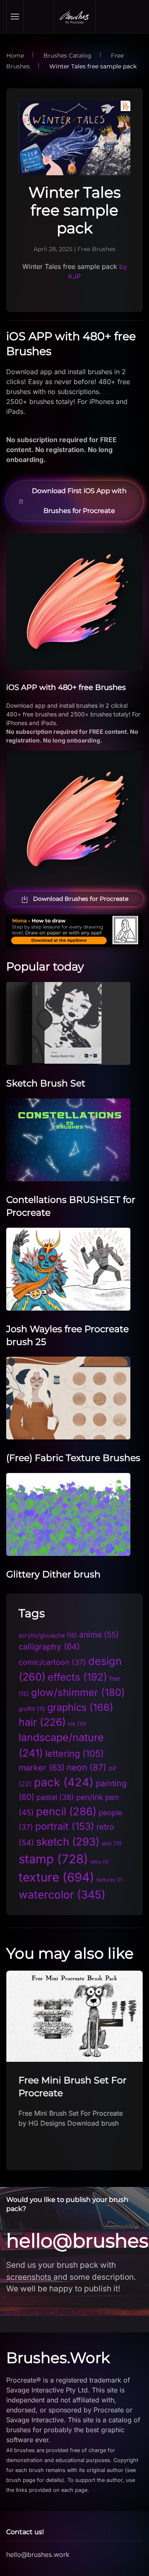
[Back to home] (74, 17)
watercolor (62, 1894)
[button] (15, 17)
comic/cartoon (52, 1662)
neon (87, 1767)
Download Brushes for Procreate (81, 899)
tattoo (99, 1862)
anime (99, 1635)
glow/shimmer (78, 1692)
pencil (66, 1811)
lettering (74, 1754)
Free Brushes (96, 249)
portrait (65, 1826)
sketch (68, 1842)
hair (42, 1722)
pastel (55, 1797)
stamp (53, 1859)
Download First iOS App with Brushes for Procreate (79, 501)
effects (77, 1677)
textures (109, 1880)
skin (112, 1843)
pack (64, 1782)
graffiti (32, 1709)
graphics (80, 1707)
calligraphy (49, 1647)
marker (42, 1768)
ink (77, 1724)
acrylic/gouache (48, 1635)
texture (56, 1877)
